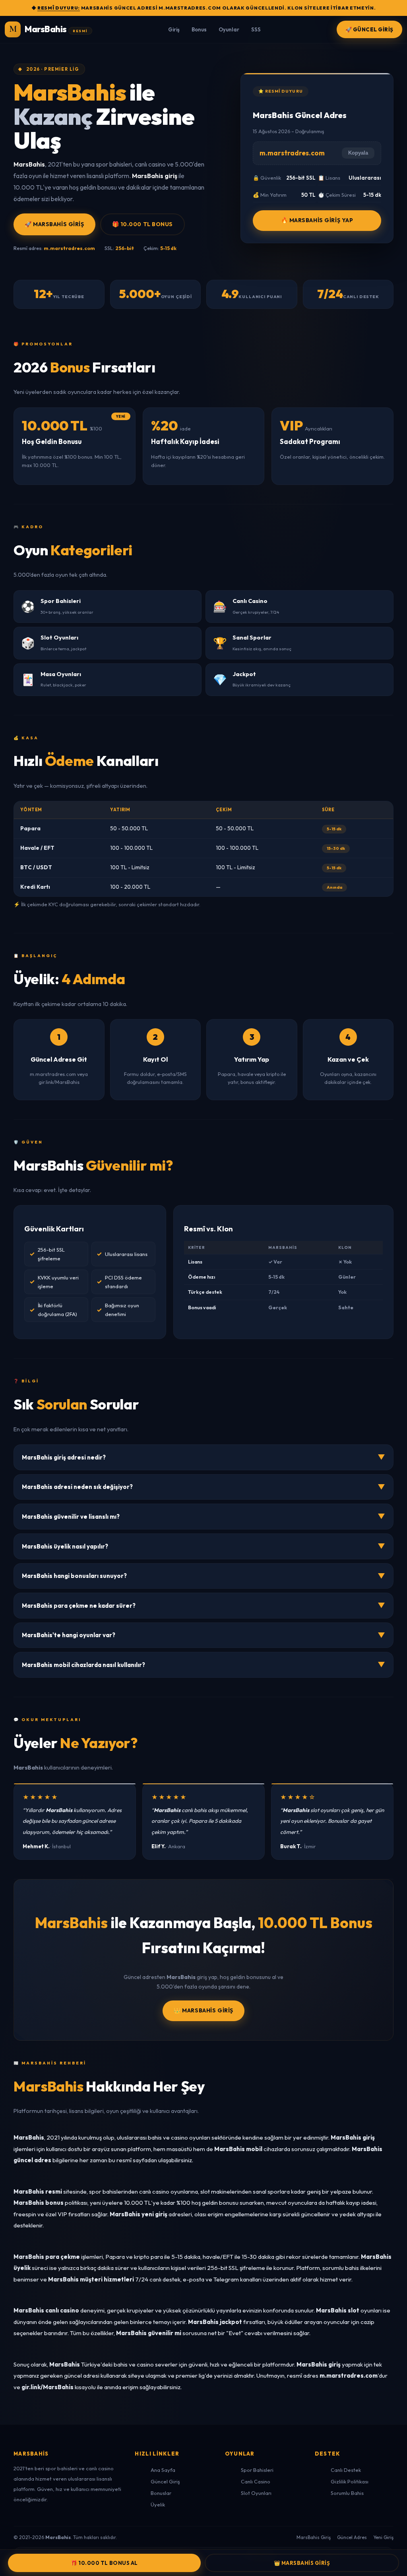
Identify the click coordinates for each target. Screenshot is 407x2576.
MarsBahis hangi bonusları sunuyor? (203, 1576)
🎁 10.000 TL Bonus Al (104, 2563)
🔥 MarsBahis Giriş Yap (317, 220)
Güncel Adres (352, 2537)
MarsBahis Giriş (314, 2537)
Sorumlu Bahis (347, 2493)
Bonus (199, 29)
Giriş (174, 29)
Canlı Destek (346, 2470)
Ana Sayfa (163, 2470)
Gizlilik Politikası (350, 2481)
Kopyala (358, 153)
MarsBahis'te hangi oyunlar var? (203, 1635)
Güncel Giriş (165, 2481)
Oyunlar (229, 29)
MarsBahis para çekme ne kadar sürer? (203, 1605)
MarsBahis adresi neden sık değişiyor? (203, 1487)
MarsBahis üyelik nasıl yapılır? (203, 1546)
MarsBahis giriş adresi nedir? (203, 1457)
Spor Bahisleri (257, 2470)
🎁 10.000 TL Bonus (143, 224)
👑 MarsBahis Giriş (203, 2010)
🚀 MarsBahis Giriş (54, 224)
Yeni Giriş (383, 2537)
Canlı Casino (256, 2481)
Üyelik (158, 2504)
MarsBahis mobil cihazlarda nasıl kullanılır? (203, 1664)
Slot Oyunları (256, 2493)
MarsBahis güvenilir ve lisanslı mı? (203, 1516)
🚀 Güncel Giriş (369, 29)
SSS (256, 29)
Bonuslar (161, 2493)
